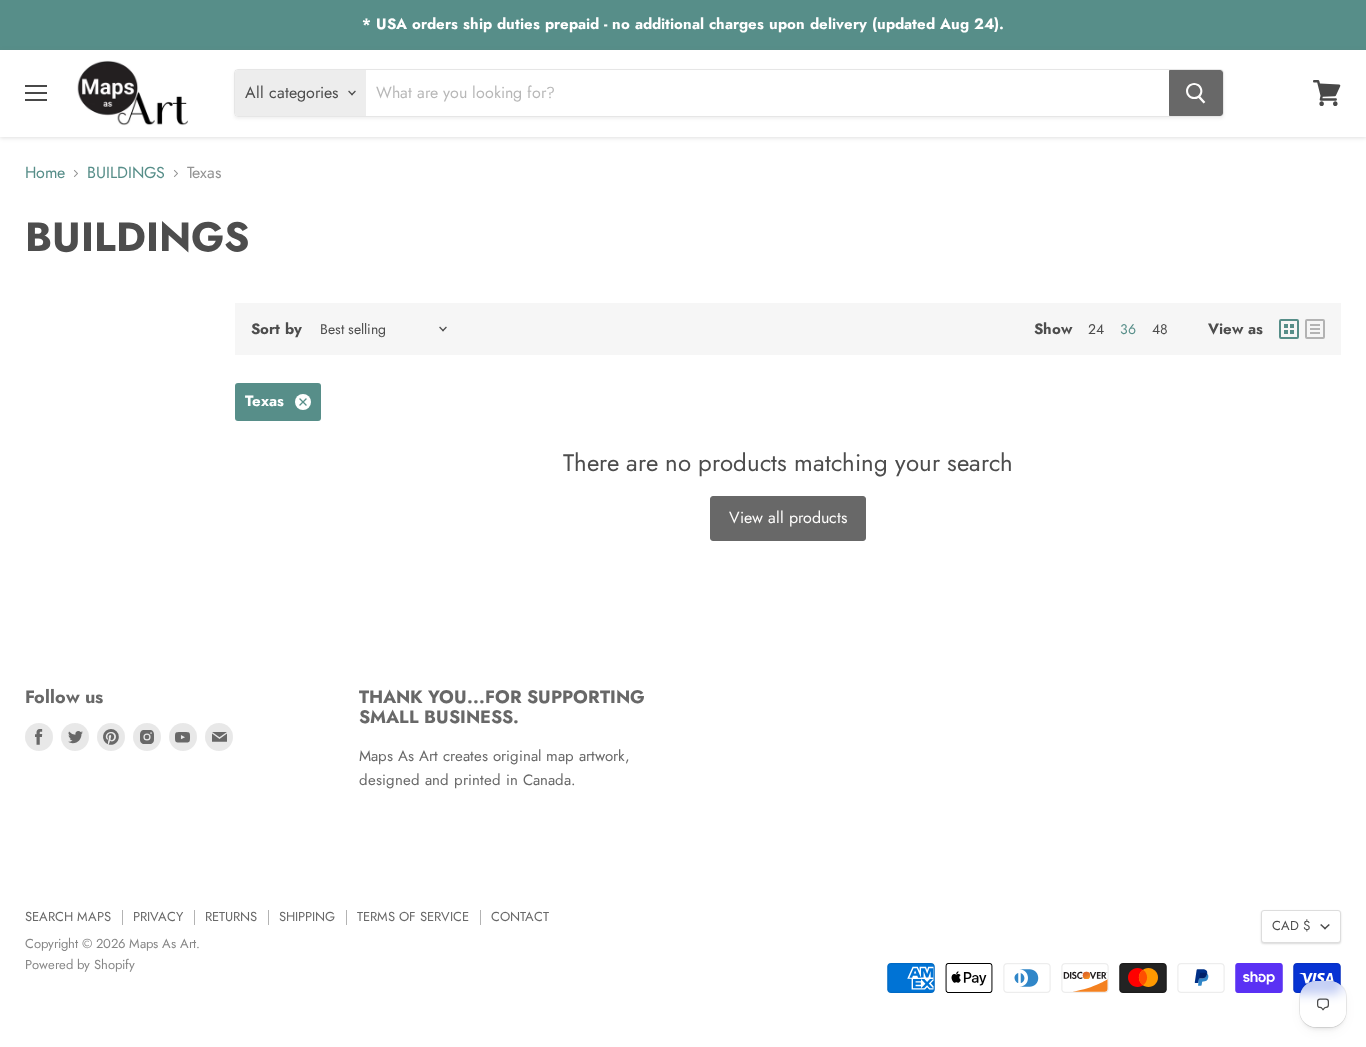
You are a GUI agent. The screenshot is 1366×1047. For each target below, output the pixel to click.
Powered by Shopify (80, 964)
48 (1160, 329)
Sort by (276, 329)
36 (1128, 329)
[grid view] (1289, 329)
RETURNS (231, 916)
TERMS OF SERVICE (413, 916)
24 (1096, 329)
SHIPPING (307, 916)
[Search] (1196, 93)
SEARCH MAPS (68, 916)
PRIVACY (158, 916)
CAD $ (1291, 925)
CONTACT (520, 916)
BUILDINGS (126, 173)
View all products (788, 517)
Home (45, 173)
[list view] (1315, 329)
